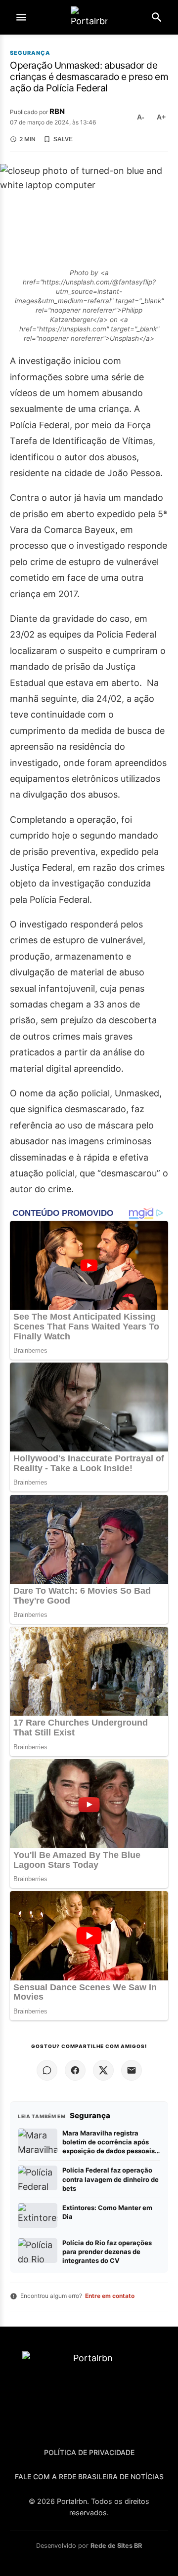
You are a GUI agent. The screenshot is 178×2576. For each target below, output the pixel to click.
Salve (63, 139)
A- (141, 117)
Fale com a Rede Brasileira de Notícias (89, 2476)
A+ (161, 117)
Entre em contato (110, 2296)
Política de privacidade (89, 2452)
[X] (103, 2070)
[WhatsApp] (47, 2070)
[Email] (132, 2070)
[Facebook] (75, 2070)
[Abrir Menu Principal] (21, 17)
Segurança (30, 53)
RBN (57, 111)
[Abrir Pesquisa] (157, 17)
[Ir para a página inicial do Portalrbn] (89, 18)
